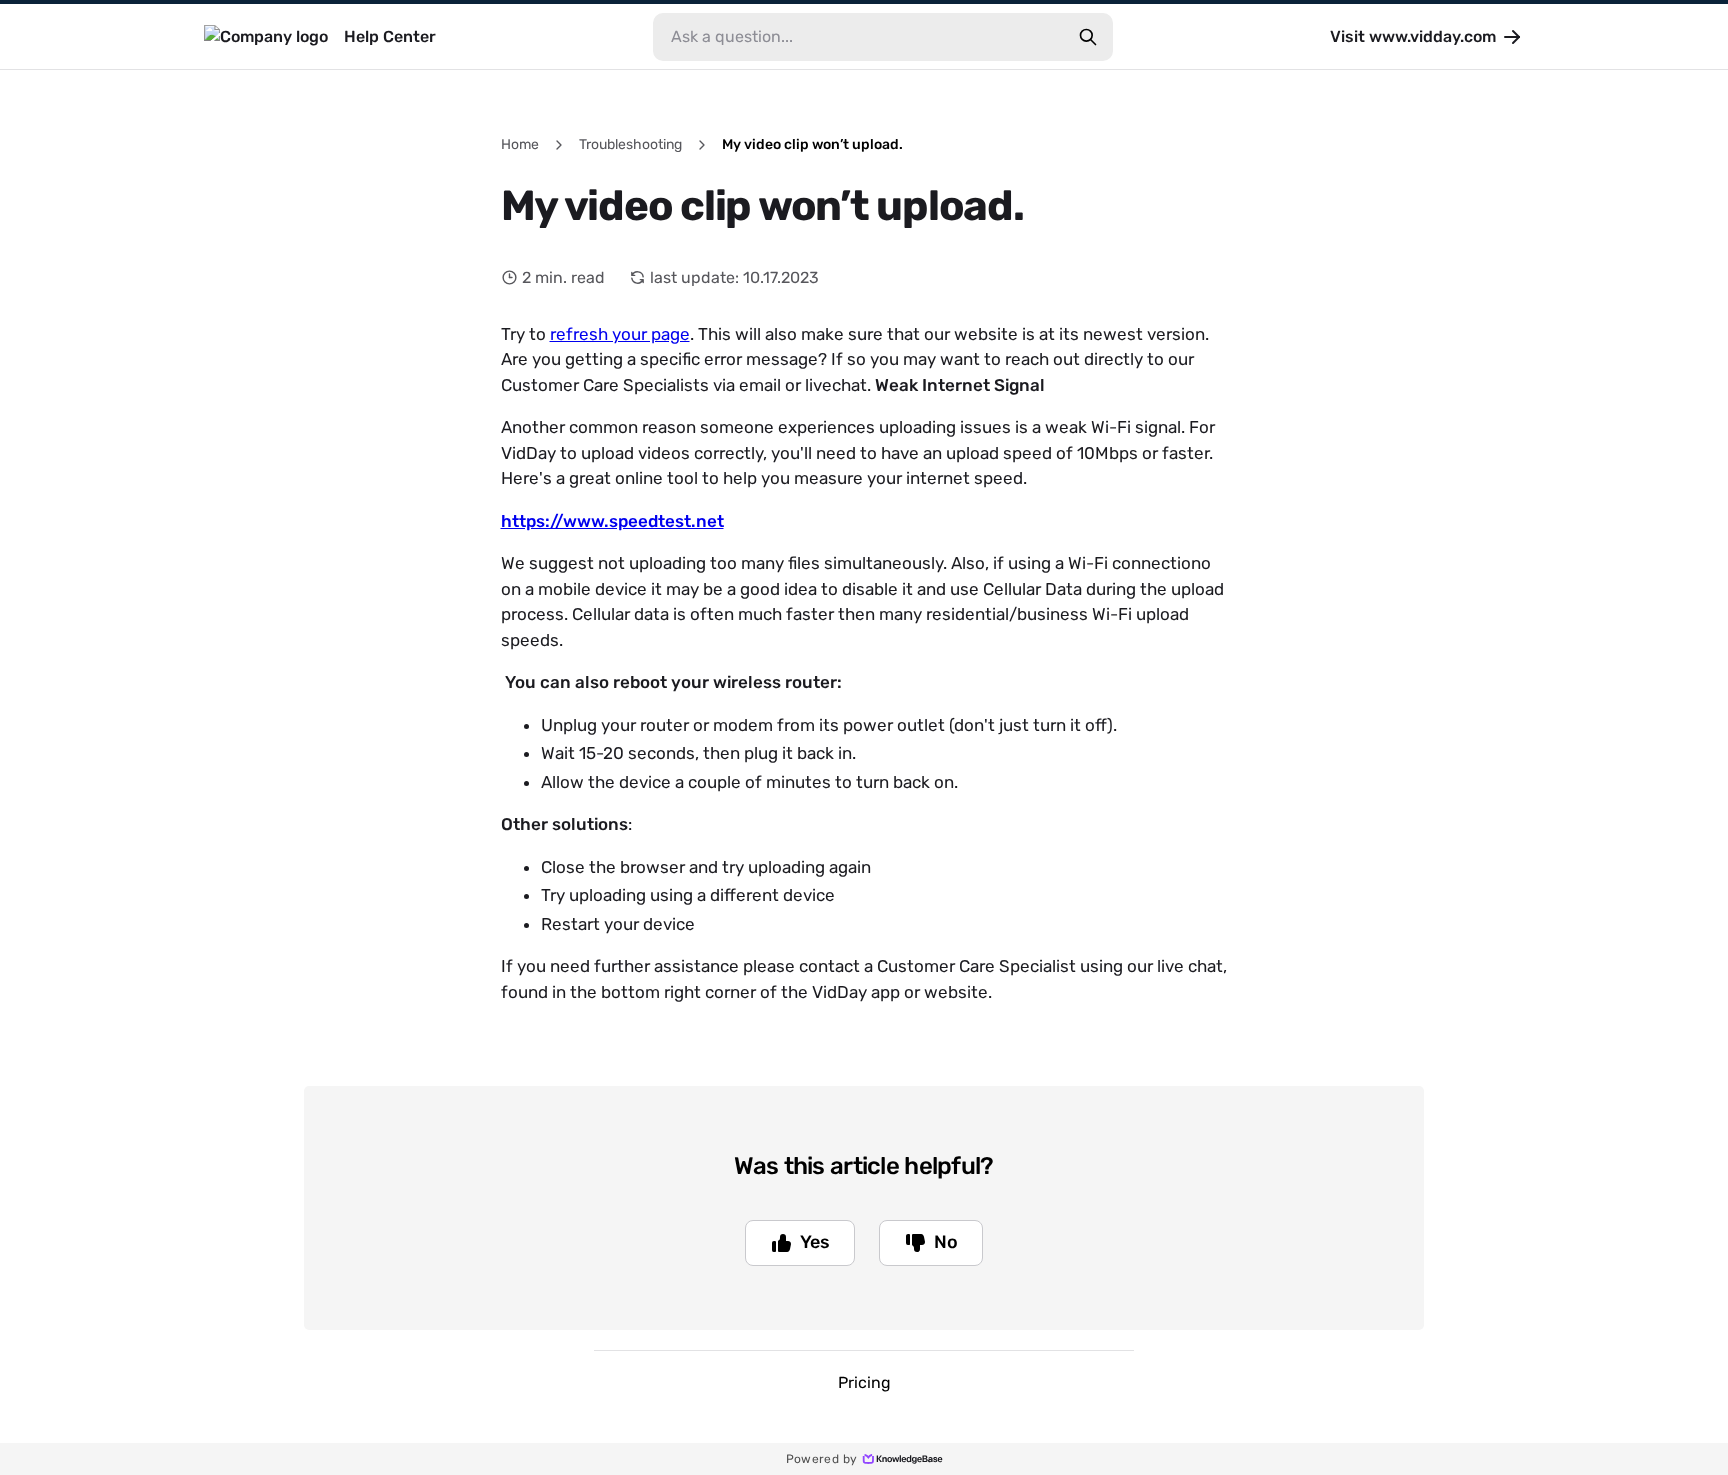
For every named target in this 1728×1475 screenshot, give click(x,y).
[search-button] (1088, 37)
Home (520, 144)
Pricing (864, 1382)
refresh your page (620, 334)
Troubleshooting (630, 144)
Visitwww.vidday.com (1413, 36)
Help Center (390, 36)
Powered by (822, 1459)
